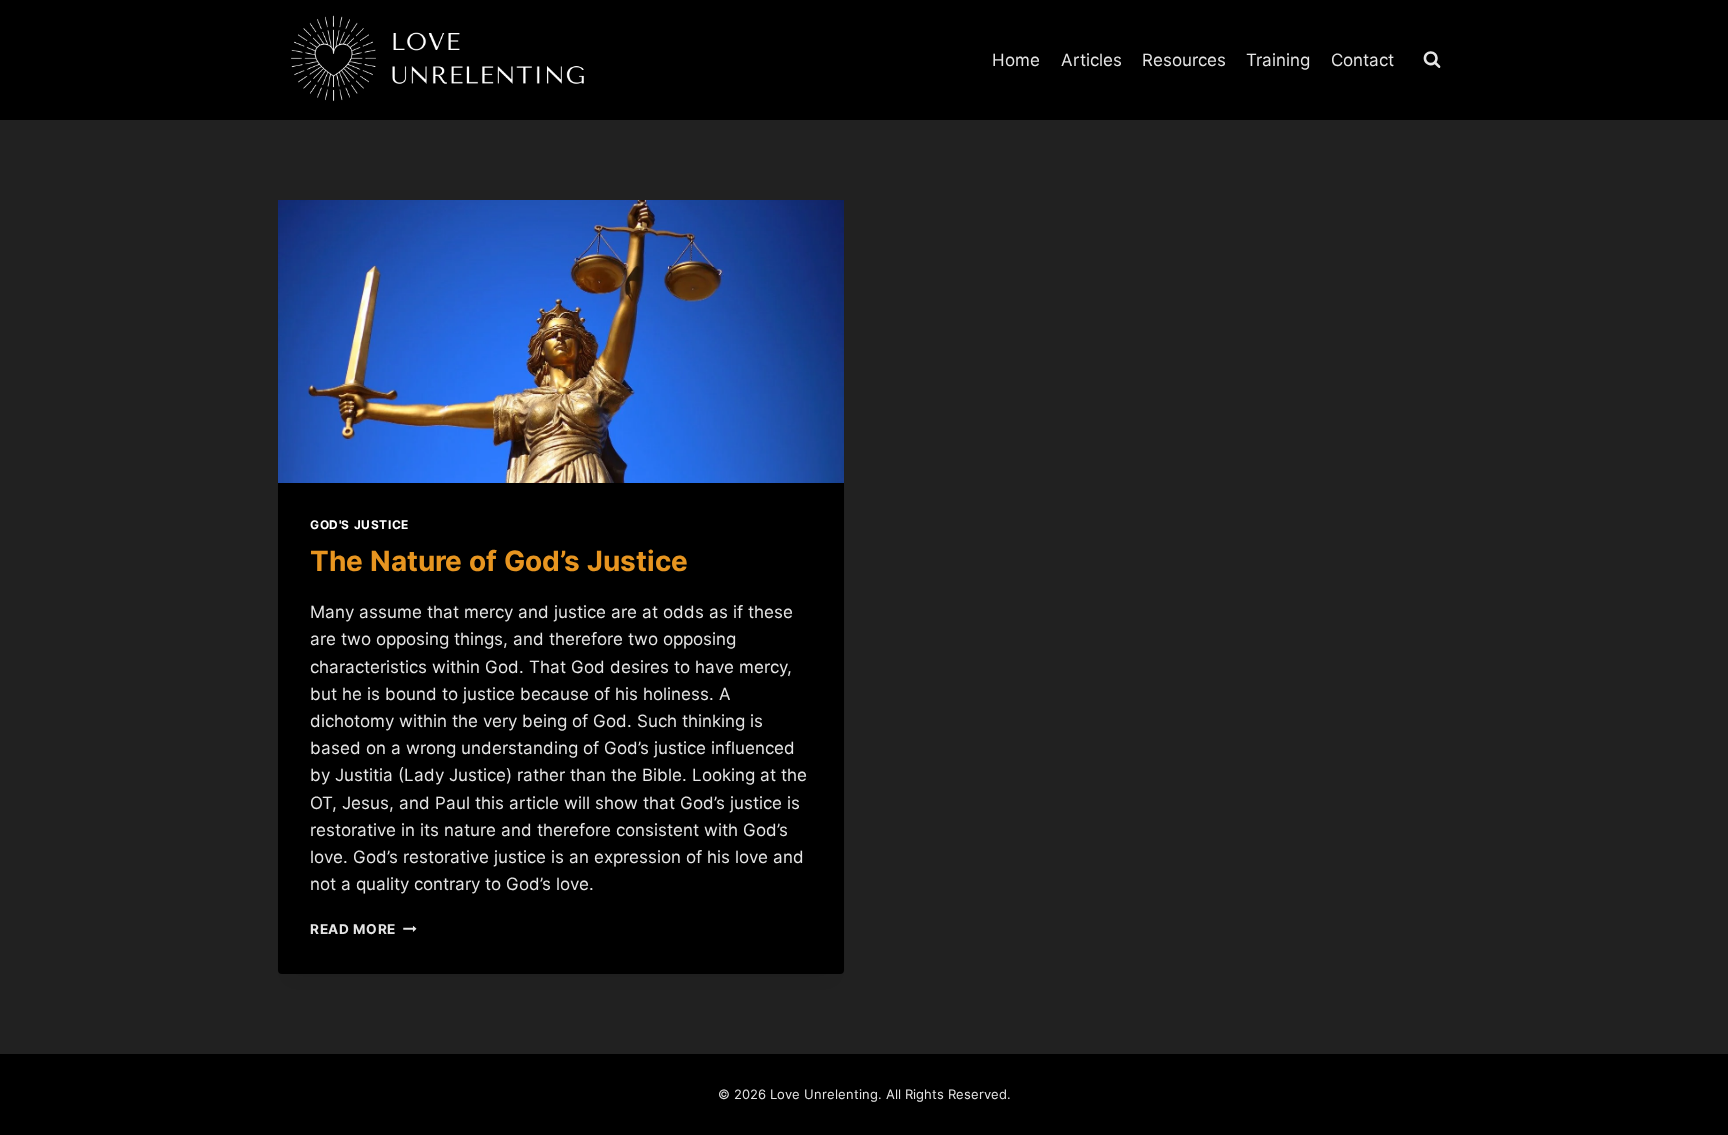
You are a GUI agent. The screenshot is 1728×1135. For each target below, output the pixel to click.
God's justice (359, 524)
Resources (1184, 60)
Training (1278, 60)
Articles (1091, 60)
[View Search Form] (1432, 60)
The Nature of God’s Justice (499, 561)
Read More (363, 929)
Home (1016, 60)
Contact (1362, 60)
